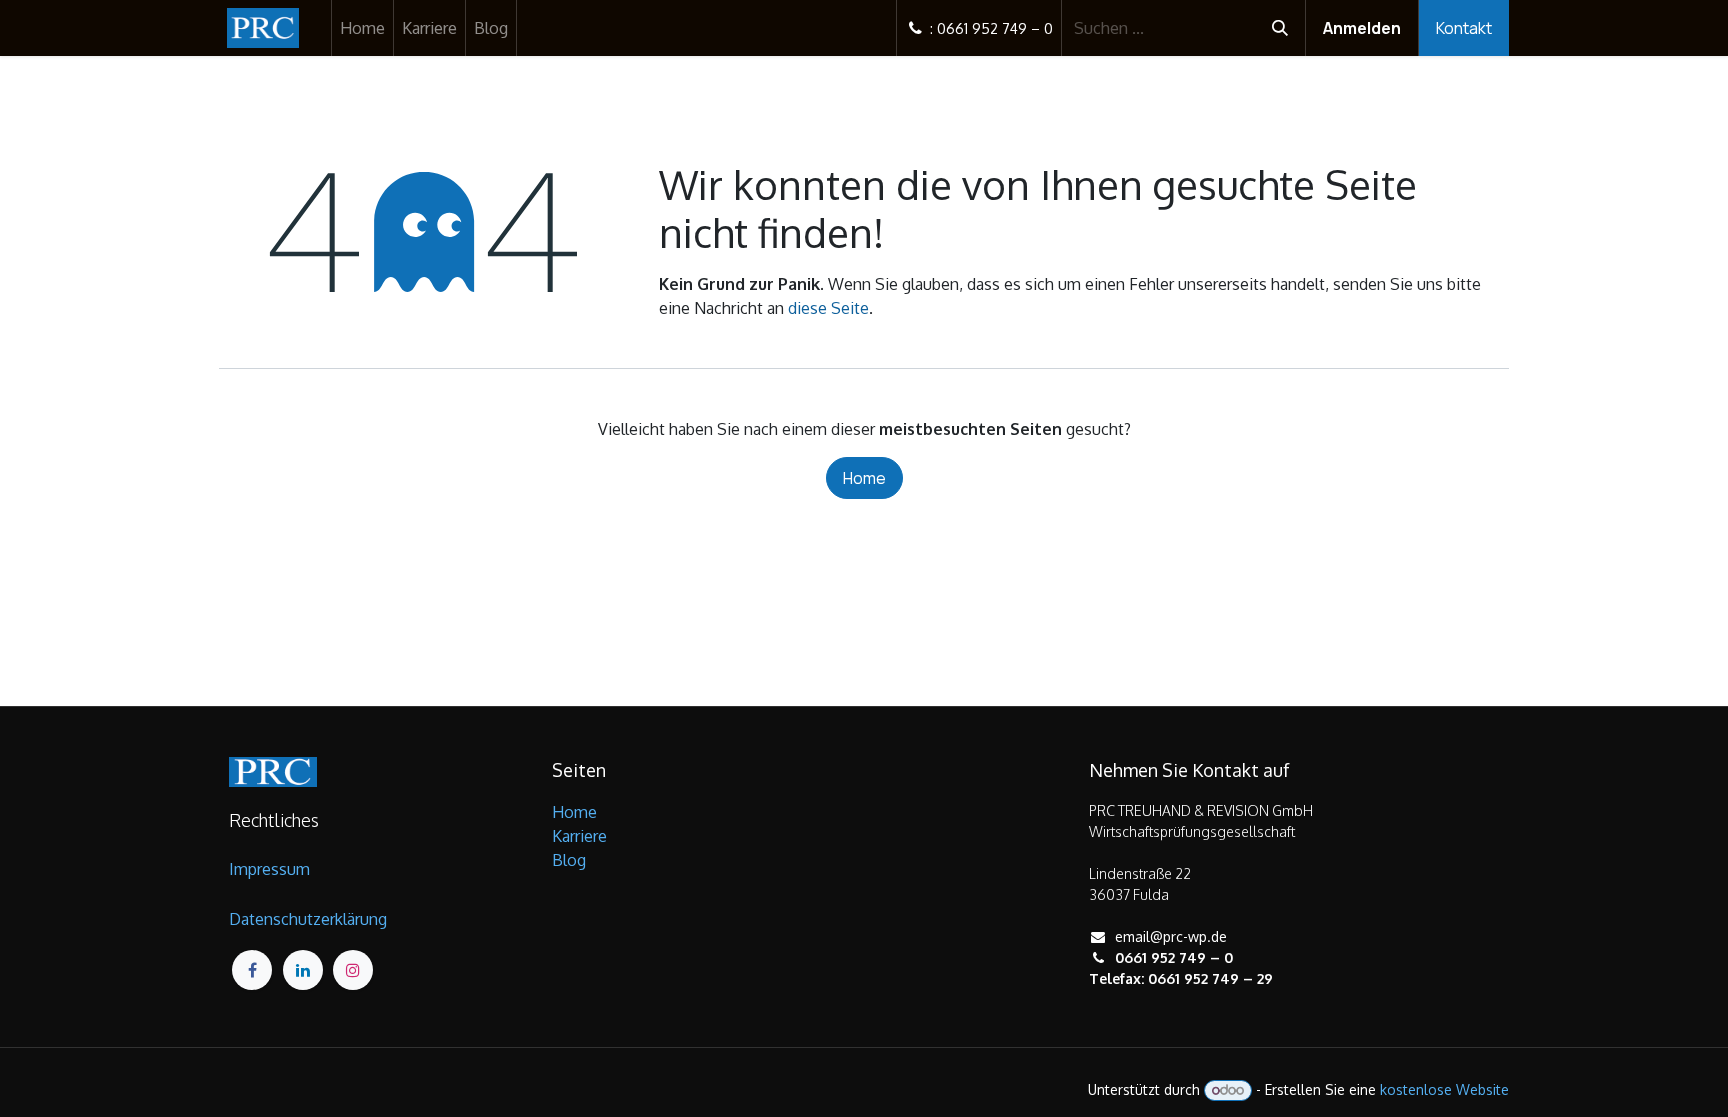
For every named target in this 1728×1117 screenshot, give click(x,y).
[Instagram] (353, 970)
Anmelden (1362, 28)
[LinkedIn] (303, 970)
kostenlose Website (1444, 1089)
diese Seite (828, 308)
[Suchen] (1280, 28)
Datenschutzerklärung (308, 919)
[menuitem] (362, 28)
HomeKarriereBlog (579, 836)
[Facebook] (252, 970)
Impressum (269, 869)
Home (864, 478)
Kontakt (1464, 28)
